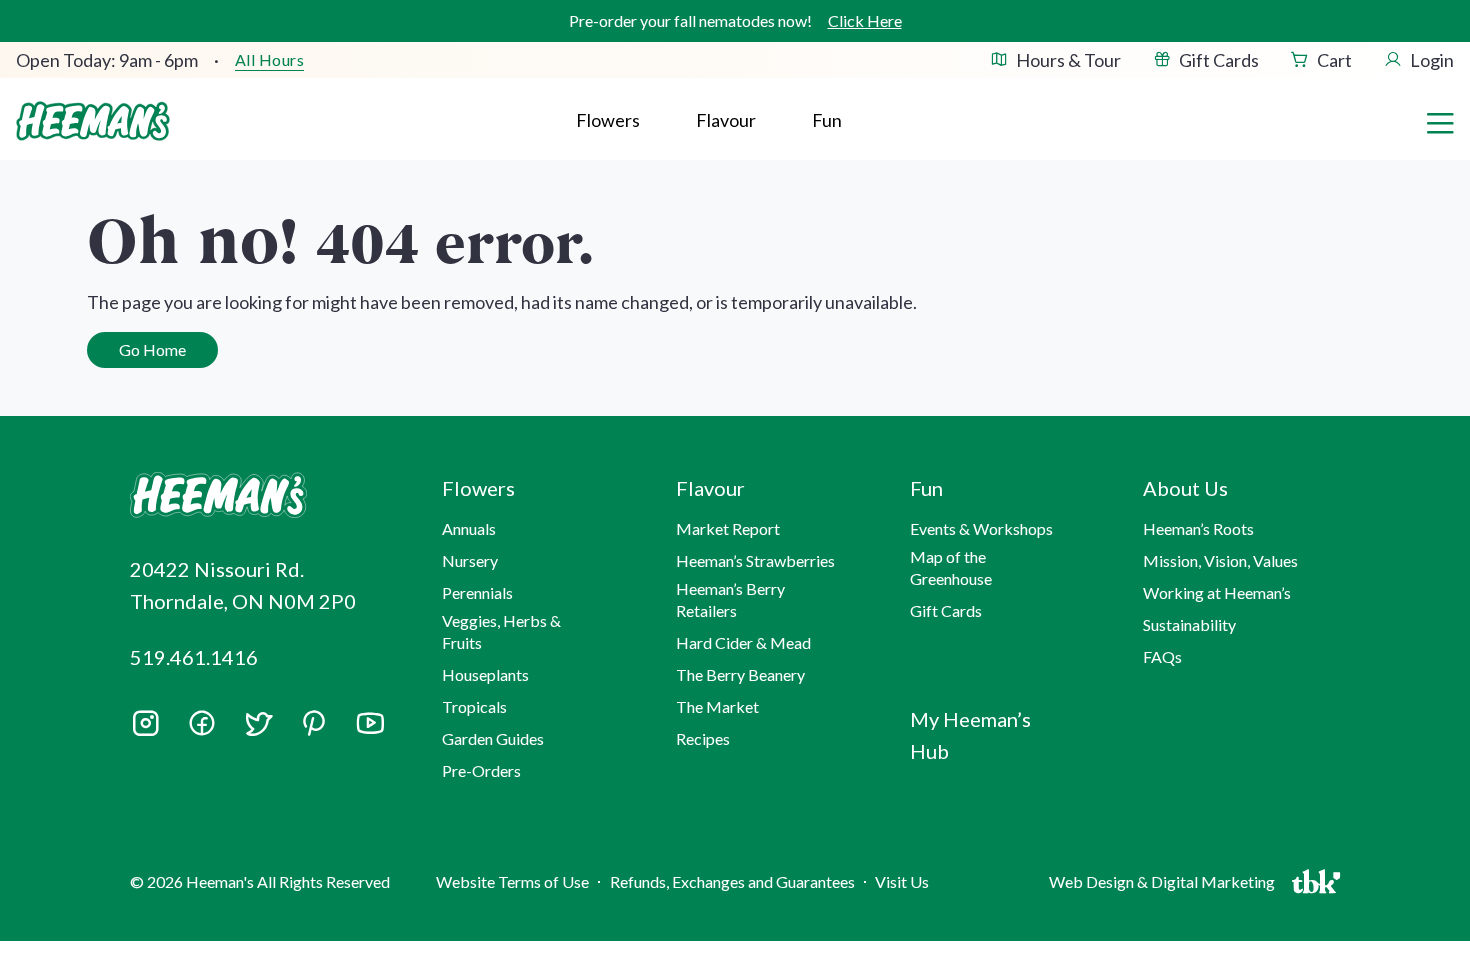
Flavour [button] (726, 120)
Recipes (703, 738)
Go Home (152, 349)
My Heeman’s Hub (970, 735)
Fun (827, 120)
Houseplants (485, 674)
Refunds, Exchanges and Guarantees (732, 881)
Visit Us (902, 881)
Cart (1334, 60)
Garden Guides (493, 738)
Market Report (728, 528)
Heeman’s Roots (1198, 528)
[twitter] (258, 730)
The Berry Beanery (740, 674)
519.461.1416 (194, 657)
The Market (717, 706)
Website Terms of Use (512, 881)
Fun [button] (926, 488)
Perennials (477, 592)
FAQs (1162, 656)
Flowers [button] (608, 120)
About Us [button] (1185, 488)
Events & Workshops (981, 528)
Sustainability (1189, 624)
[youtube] (370, 730)
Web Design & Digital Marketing (1165, 886)
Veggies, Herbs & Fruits (501, 631)
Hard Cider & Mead (743, 642)
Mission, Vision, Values (1220, 560)
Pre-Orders (481, 770)
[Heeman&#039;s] (263, 495)
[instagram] (146, 730)
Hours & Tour (1068, 60)
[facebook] (202, 723)
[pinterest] (314, 723)
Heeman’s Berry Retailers (730, 599)
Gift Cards (1219, 60)
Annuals (469, 528)
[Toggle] (1440, 121)
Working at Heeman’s (1217, 592)
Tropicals (474, 706)
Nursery (470, 560)
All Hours (269, 60)
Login (1432, 60)
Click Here (865, 20)
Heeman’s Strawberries (755, 560)
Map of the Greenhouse (951, 567)
